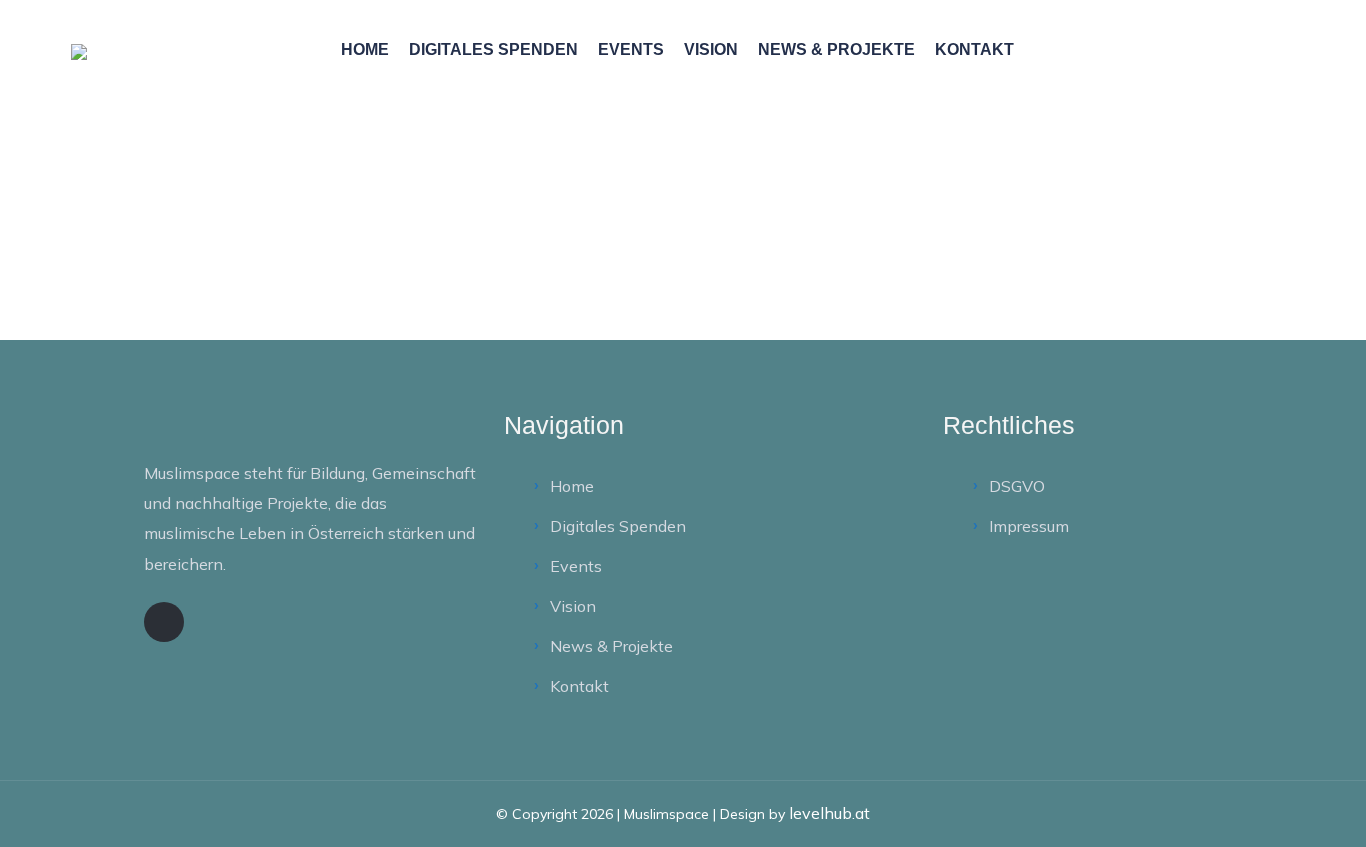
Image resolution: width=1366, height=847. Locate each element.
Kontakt (974, 49)
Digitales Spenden (493, 49)
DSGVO (1017, 486)
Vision (711, 49)
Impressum (1029, 526)
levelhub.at (829, 813)
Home (365, 49)
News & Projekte (836, 49)
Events (631, 49)
